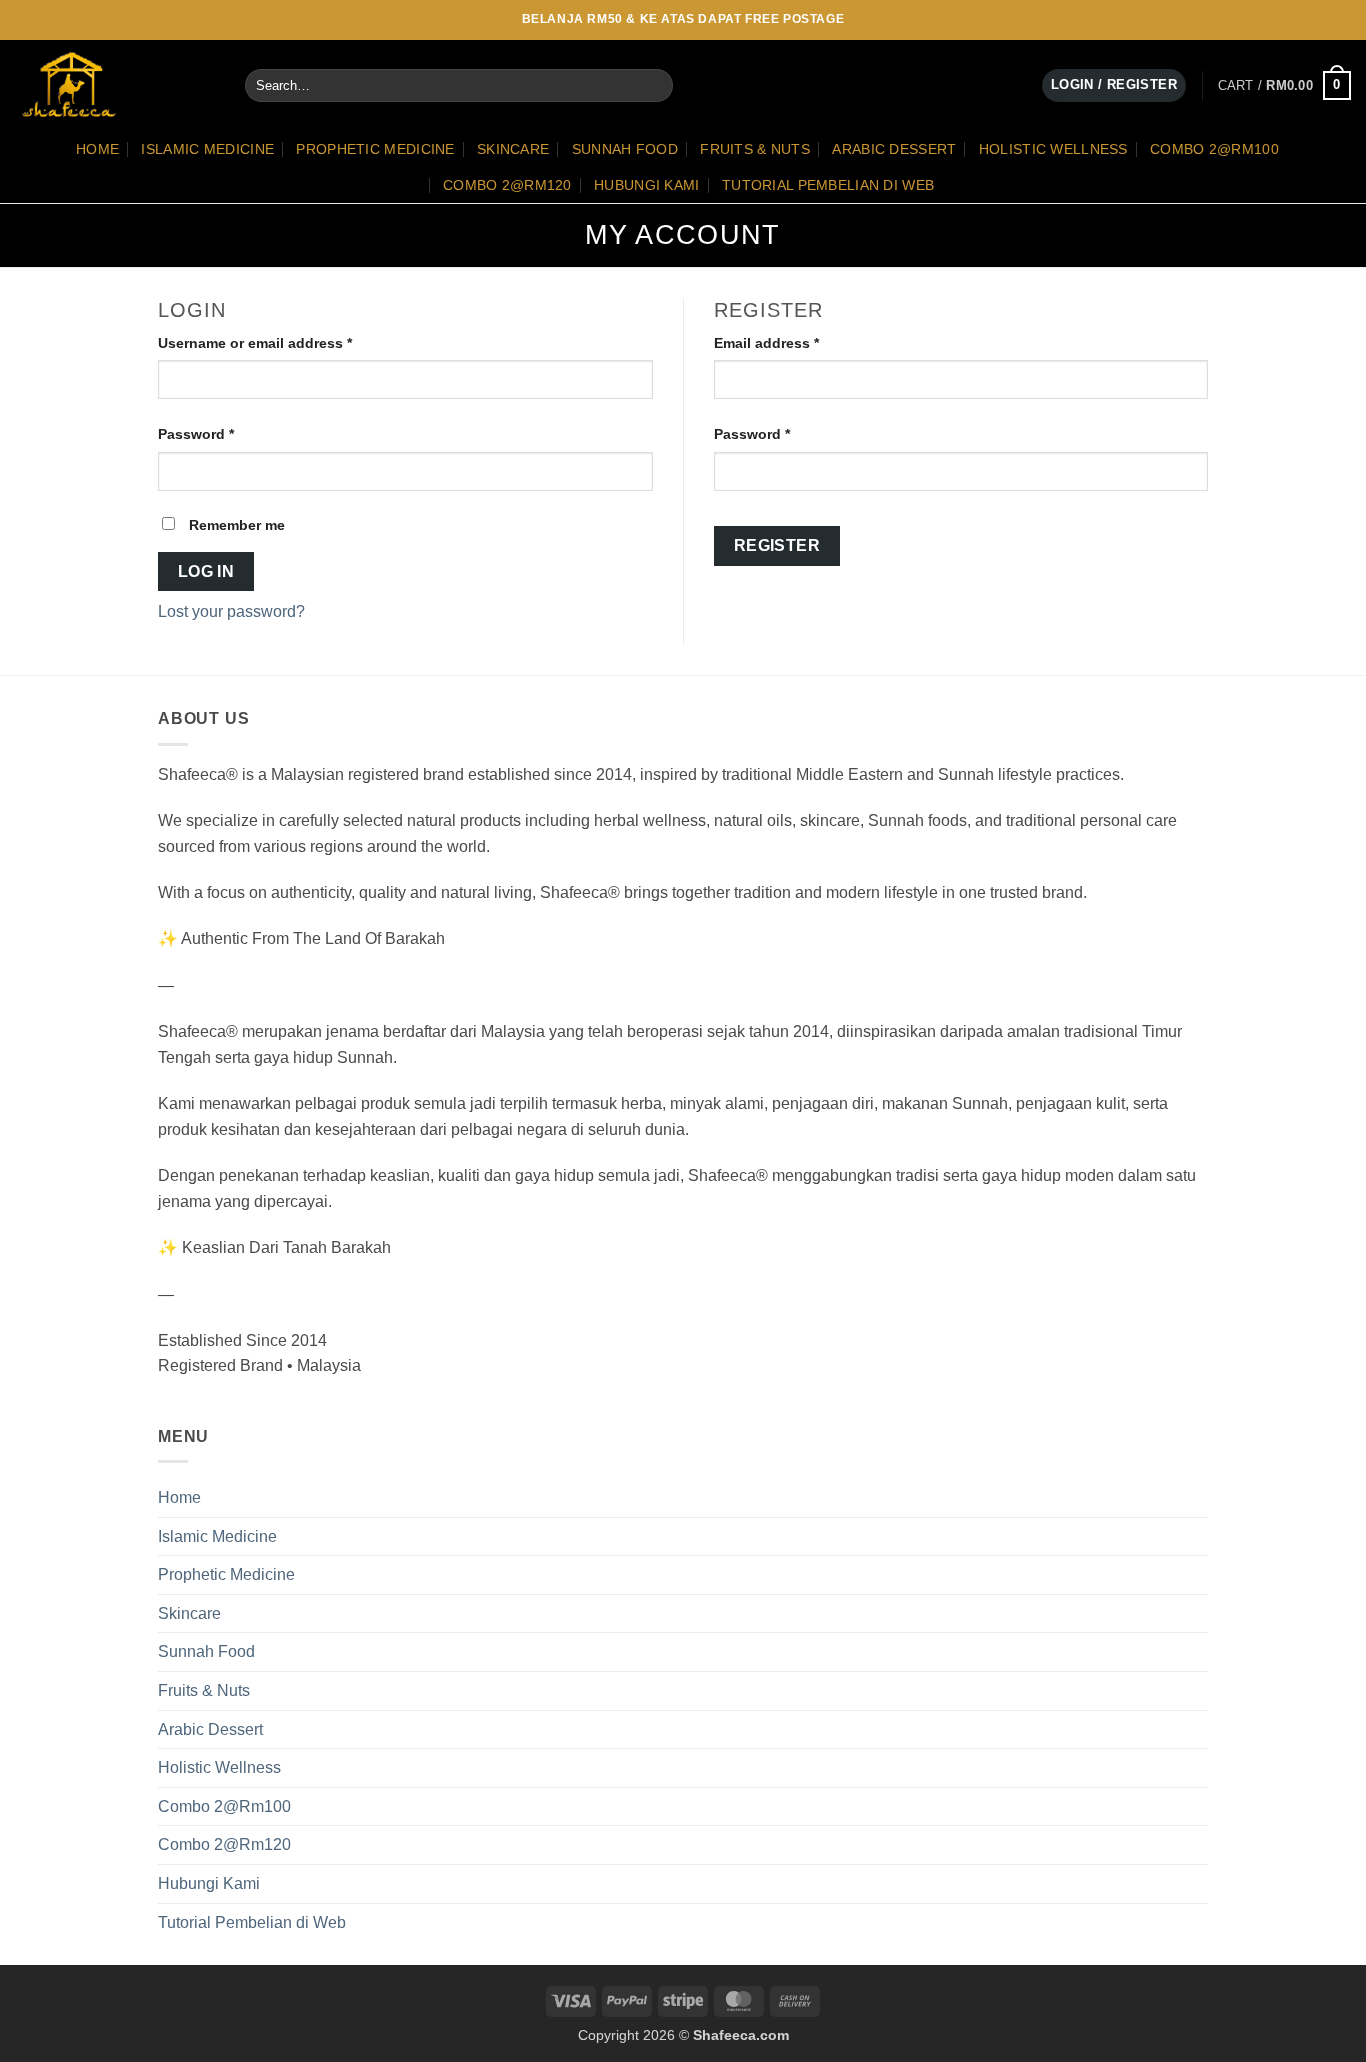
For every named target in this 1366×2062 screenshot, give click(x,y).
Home (97, 149)
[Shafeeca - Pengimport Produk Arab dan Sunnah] (115, 85)
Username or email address (285, 342)
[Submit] (653, 86)
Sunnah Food (625, 149)
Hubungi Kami (646, 185)
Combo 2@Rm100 (1214, 149)
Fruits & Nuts (755, 149)
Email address (797, 342)
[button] (1285, 86)
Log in (206, 571)
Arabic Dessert (894, 149)
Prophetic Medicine (375, 149)
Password (226, 433)
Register (777, 545)
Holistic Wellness (1053, 149)
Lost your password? (231, 611)
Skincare (513, 149)
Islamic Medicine (207, 149)
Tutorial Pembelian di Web (828, 185)
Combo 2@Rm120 (507, 185)
